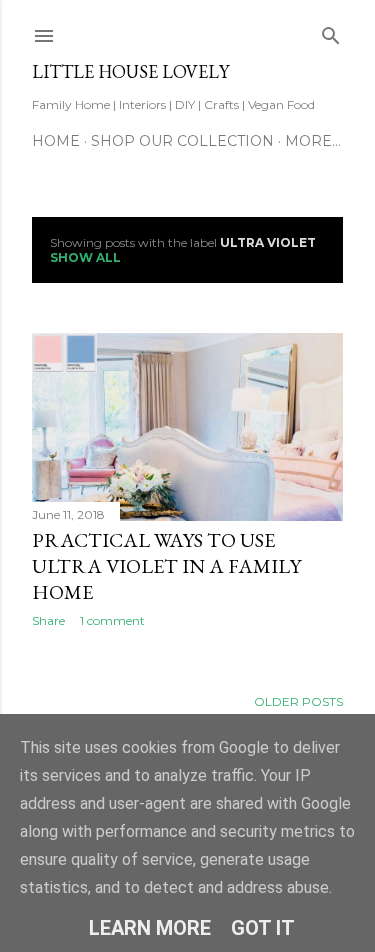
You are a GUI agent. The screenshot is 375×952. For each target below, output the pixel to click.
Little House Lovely (130, 71)
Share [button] (48, 620)
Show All (85, 257)
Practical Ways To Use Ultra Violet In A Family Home (166, 566)
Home (56, 141)
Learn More (150, 928)
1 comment (112, 620)
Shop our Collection (182, 141)
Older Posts (298, 701)
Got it (263, 928)
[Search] (331, 31)
